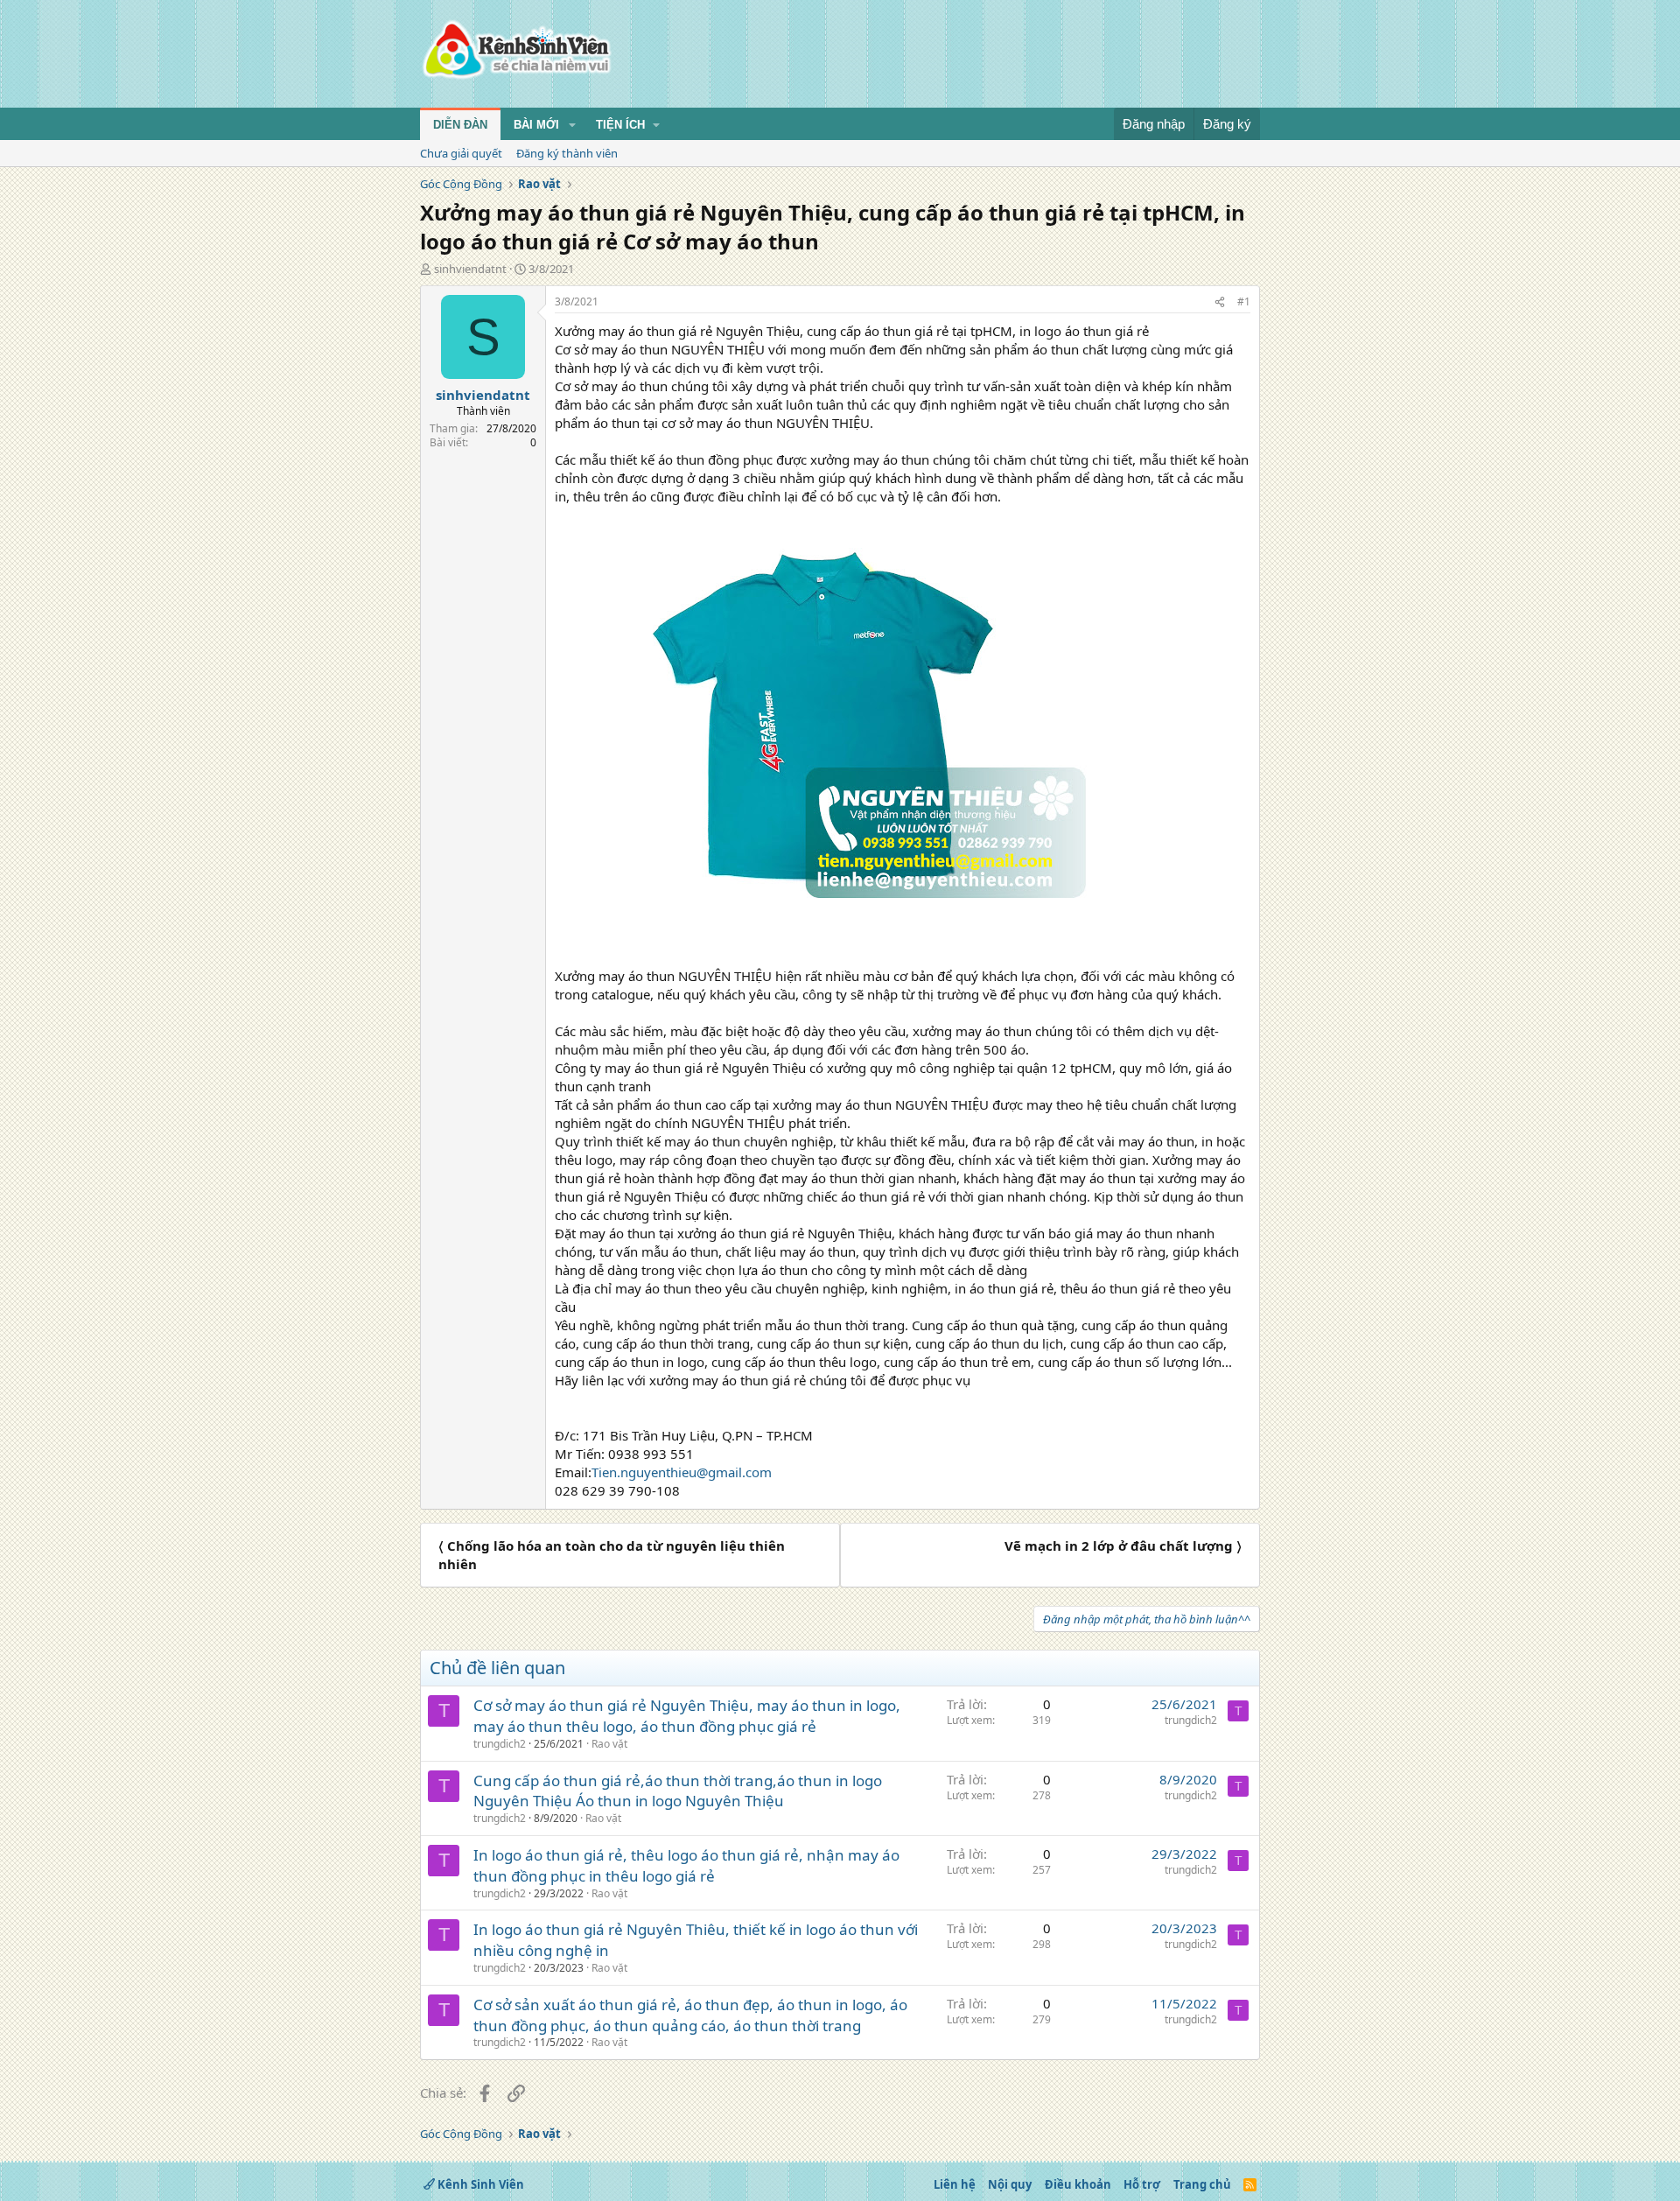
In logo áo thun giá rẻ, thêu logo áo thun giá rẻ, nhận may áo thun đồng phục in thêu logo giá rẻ (686, 1865)
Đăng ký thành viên (567, 153)
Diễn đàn (460, 125)
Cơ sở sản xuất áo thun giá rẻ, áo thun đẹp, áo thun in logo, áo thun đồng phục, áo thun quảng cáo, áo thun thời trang (690, 2015)
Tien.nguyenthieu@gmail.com (682, 1472)
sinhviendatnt (470, 269)
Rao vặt (609, 1744)
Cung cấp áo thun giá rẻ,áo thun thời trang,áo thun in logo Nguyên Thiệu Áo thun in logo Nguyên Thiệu (678, 1791)
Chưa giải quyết (461, 153)
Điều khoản (1078, 2184)
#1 (1244, 301)
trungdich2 (500, 1744)
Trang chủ (1202, 2184)
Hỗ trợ (1142, 2184)
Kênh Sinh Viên (479, 2184)
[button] (572, 125)
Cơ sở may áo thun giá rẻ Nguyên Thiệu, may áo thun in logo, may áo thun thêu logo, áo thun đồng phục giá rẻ (687, 1716)
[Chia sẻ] (1220, 302)
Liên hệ (955, 2184)
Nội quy (1010, 2184)
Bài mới (536, 125)
